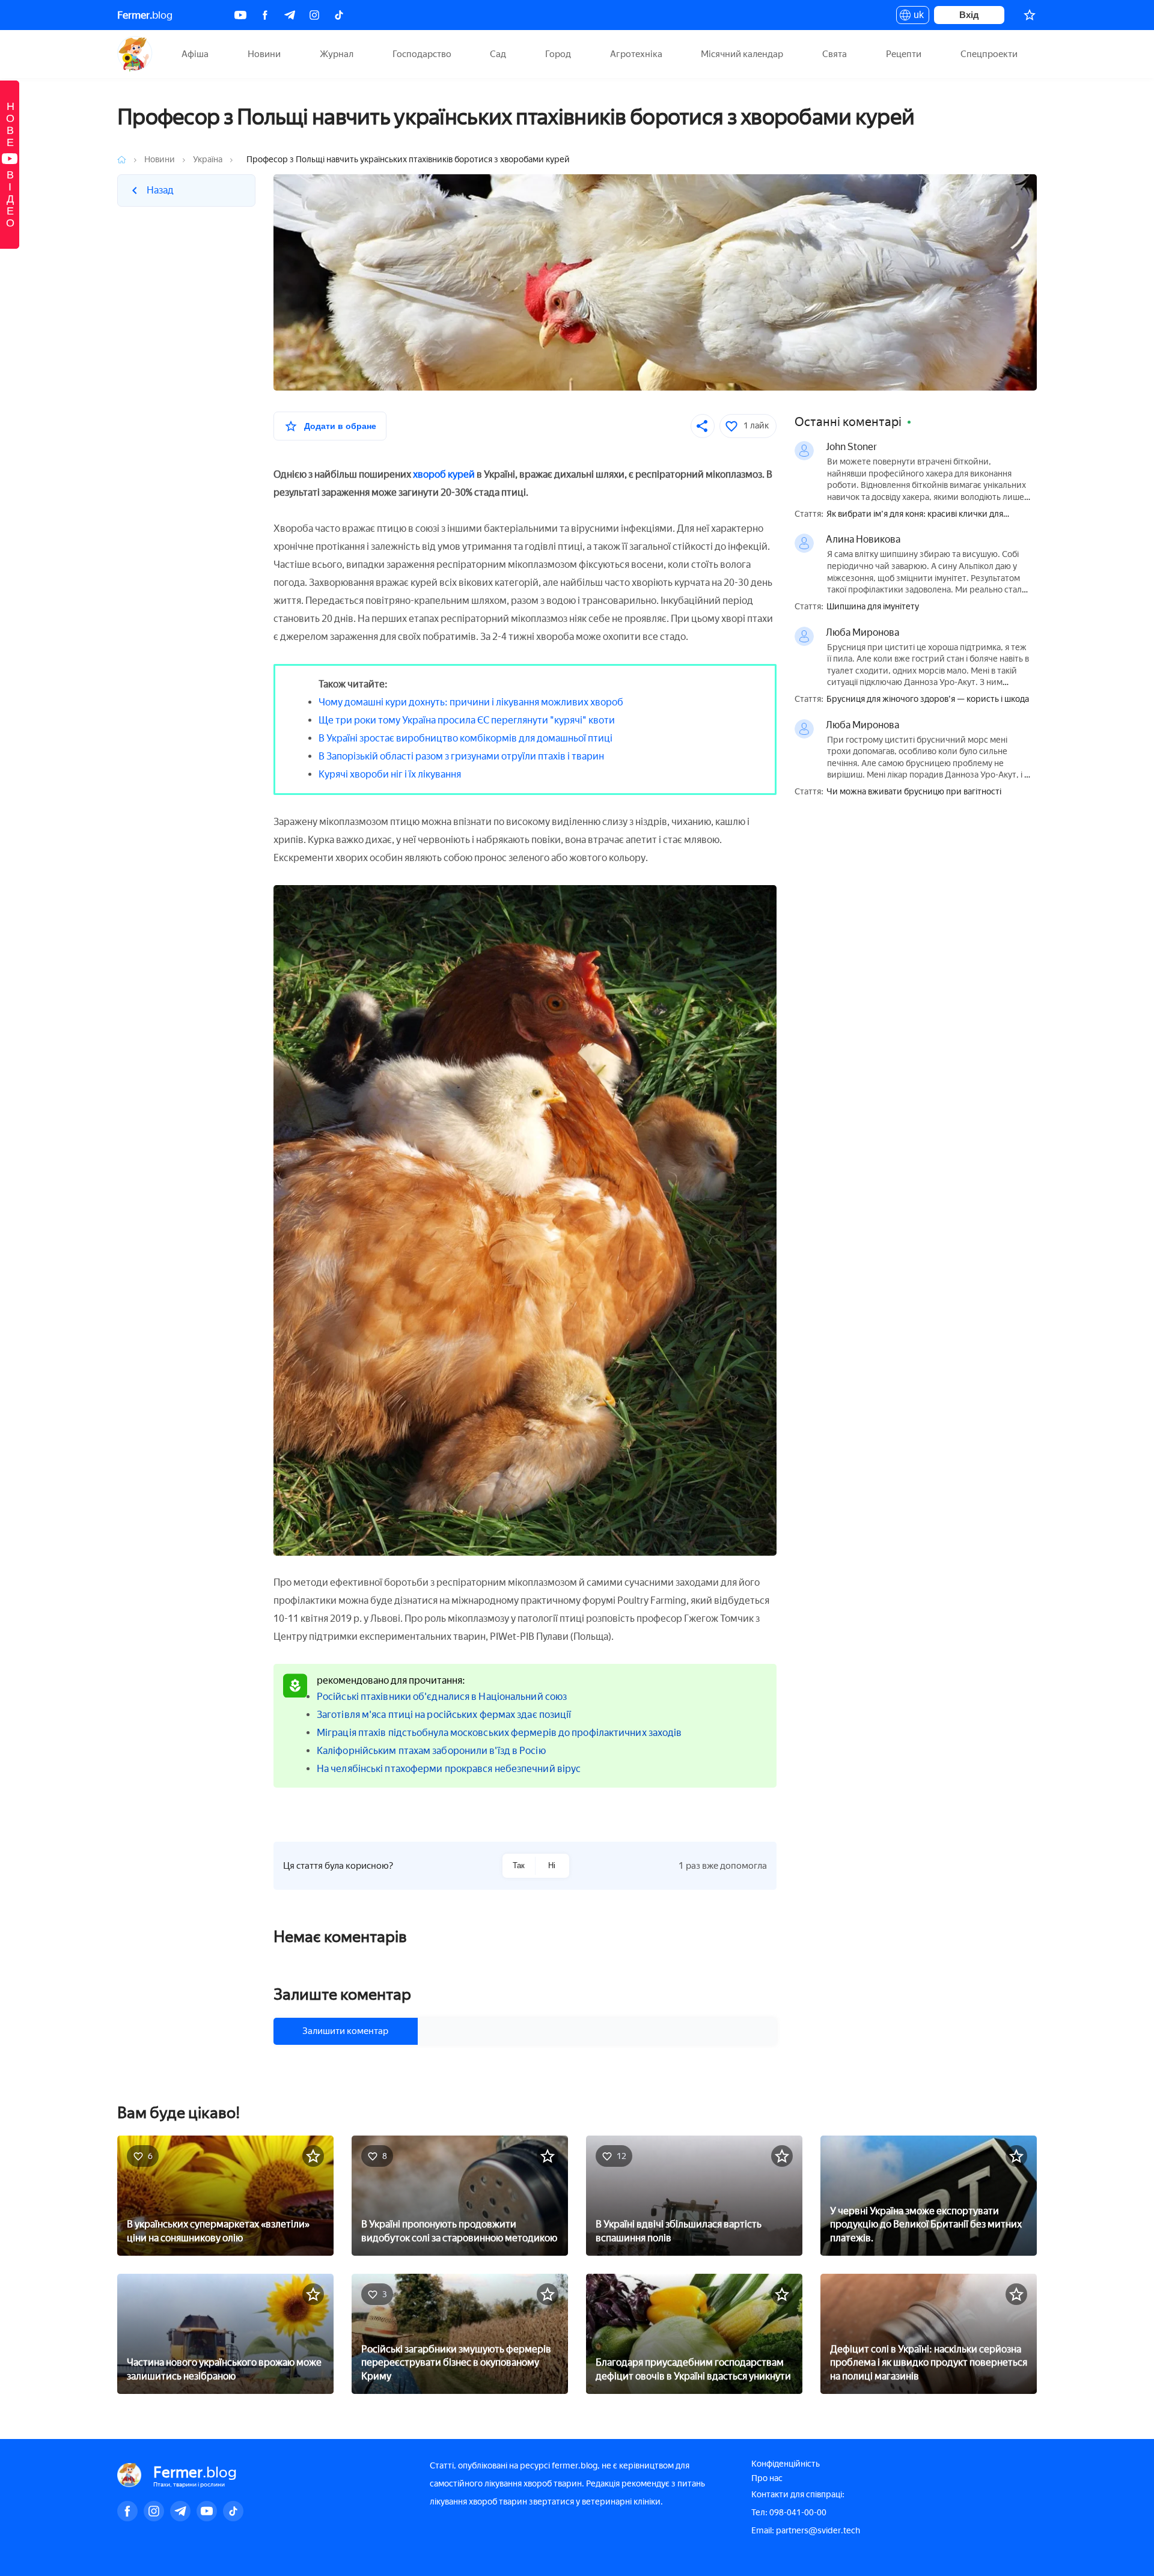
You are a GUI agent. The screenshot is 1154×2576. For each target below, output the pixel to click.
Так (519, 1865)
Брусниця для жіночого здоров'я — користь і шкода (928, 699)
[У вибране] (313, 2156)
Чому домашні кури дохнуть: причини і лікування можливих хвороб (471, 702)
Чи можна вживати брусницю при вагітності (914, 792)
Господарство (422, 54)
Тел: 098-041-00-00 (789, 2513)
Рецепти (904, 54)
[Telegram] (290, 15)
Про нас (767, 2478)
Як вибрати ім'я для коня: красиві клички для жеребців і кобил (915, 515)
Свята (835, 54)
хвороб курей (444, 474)
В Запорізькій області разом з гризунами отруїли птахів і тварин (461, 756)
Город (558, 54)
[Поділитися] (703, 426)
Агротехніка (636, 54)
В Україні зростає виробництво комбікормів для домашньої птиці (466, 738)
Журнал (337, 54)
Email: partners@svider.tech (806, 2531)
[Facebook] (265, 15)
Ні (552, 1865)
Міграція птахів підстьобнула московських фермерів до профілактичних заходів (499, 1733)
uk (916, 17)
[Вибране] (1030, 15)
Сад (498, 54)
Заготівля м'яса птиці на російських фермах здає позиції (444, 1715)
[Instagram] (314, 15)
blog (145, 15)
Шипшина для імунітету (873, 607)
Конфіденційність (786, 2464)
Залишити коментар (345, 2031)
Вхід (969, 15)
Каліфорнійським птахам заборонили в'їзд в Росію (431, 1751)
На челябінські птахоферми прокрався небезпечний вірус (449, 1769)
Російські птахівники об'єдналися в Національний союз (442, 1697)
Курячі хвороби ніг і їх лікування (390, 774)
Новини (264, 54)
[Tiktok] (339, 15)
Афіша (195, 54)
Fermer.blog (135, 54)
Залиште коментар (342, 1994)
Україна (208, 160)
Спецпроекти (989, 54)
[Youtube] (240, 15)
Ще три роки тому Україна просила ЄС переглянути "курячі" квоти (467, 720)
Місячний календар (742, 54)
